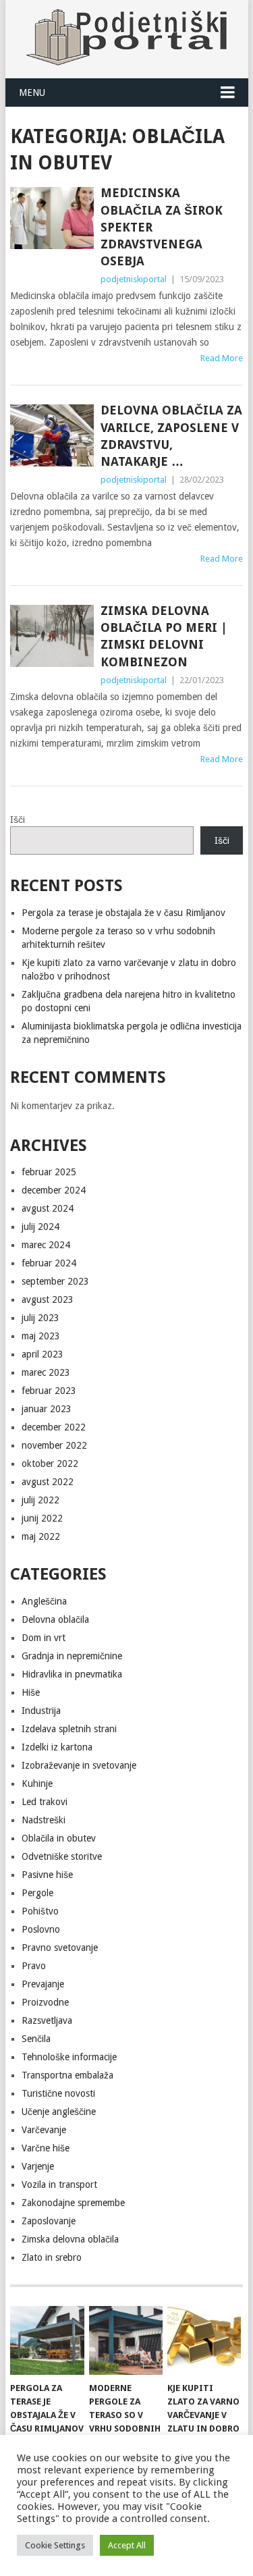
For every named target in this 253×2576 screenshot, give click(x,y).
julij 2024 (40, 1227)
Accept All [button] (127, 2545)
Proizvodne (45, 2002)
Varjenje (38, 2166)
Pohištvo (40, 1911)
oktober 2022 (50, 1464)
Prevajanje (43, 1984)
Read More (222, 358)
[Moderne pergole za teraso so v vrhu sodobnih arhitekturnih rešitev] (126, 2340)
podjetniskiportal (134, 279)
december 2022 (54, 1427)
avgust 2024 (48, 1208)
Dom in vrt (44, 1638)
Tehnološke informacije (69, 2057)
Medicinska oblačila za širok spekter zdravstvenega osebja (162, 227)
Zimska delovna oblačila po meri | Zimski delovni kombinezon (164, 636)
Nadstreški (44, 1820)
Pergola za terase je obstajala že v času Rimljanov (123, 913)
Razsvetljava (47, 2020)
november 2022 (54, 1445)
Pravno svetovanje (60, 1948)
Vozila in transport (59, 2184)
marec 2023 (46, 1372)
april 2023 (43, 1354)
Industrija (41, 1711)
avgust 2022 (48, 1482)
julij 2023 (40, 1318)
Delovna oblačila (55, 1619)
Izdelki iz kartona (57, 1747)
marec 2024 (46, 1245)
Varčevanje (44, 2130)
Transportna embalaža (67, 2075)
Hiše (31, 1692)
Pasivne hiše (47, 1875)
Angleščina (44, 1601)
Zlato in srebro (52, 2257)
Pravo (34, 1966)
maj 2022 (41, 1536)
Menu (32, 92)
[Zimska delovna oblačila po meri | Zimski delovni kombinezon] (52, 636)
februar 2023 (49, 1391)
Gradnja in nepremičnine (72, 1656)
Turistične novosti (58, 2093)
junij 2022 (42, 1518)
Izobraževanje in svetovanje (79, 1765)
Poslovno (41, 1929)
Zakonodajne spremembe (73, 2203)
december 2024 (54, 1190)
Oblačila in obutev (59, 1838)
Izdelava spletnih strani (69, 1729)
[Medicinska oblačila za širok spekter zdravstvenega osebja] (52, 218)
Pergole (37, 1893)
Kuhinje (37, 1783)
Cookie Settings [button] (55, 2545)
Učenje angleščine (59, 2112)
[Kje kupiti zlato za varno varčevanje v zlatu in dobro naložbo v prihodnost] (204, 2340)
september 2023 (55, 1281)
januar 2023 (47, 1409)
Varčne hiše (46, 2148)
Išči (18, 820)
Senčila (36, 2039)
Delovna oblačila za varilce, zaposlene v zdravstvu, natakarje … (171, 436)
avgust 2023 (48, 1299)
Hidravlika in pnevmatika (72, 1674)
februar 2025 (49, 1172)
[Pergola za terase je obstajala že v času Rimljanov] (47, 2340)
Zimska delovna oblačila (70, 2239)
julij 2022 (40, 1500)
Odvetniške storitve (62, 1856)
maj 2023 (41, 1336)
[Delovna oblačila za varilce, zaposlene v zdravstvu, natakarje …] (52, 435)
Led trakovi (45, 1802)
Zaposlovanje (49, 2221)
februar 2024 (49, 1263)
